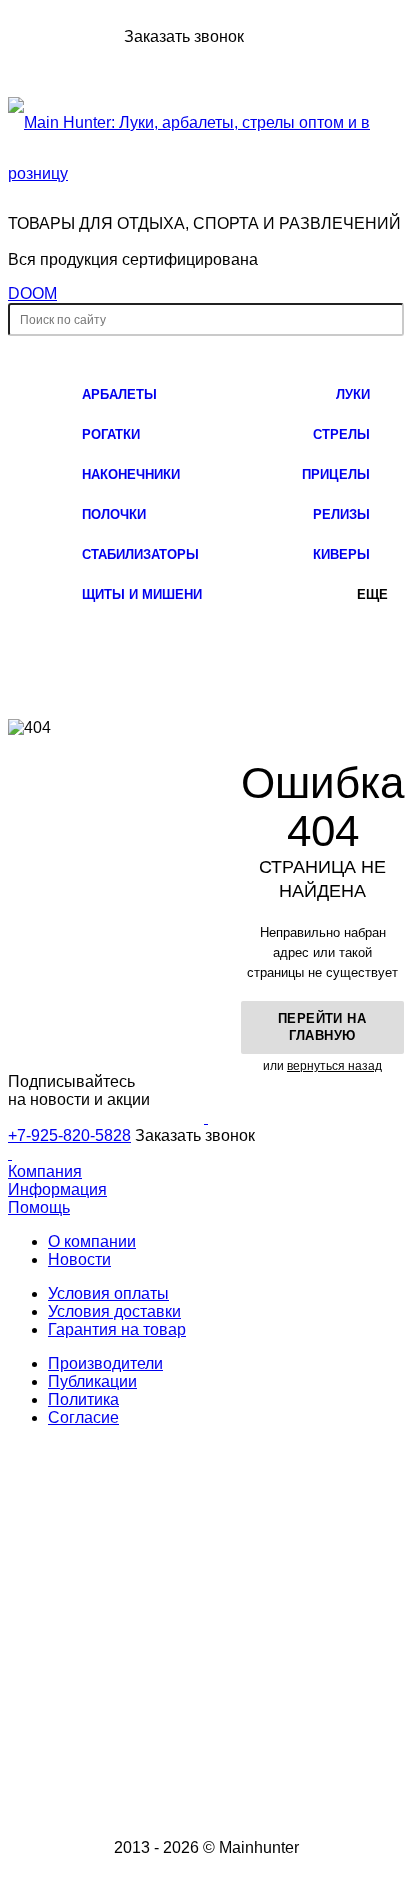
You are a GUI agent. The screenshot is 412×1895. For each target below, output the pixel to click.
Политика (83, 1399)
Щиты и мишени (142, 594)
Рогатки (111, 434)
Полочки (114, 514)
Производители (105, 1363)
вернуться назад (334, 1066)
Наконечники (131, 474)
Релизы (341, 514)
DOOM (32, 293)
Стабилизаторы (140, 554)
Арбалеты (119, 394)
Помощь (39, 1207)
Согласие (83, 1417)
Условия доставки (114, 1311)
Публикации (92, 1381)
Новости (79, 1259)
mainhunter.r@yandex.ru (233, 1707)
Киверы (341, 554)
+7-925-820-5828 (64, 36)
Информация (57, 1189)
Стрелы (341, 434)
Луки (353, 394)
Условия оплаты (108, 1293)
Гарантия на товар (117, 1329)
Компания (45, 1171)
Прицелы (336, 474)
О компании (92, 1241)
